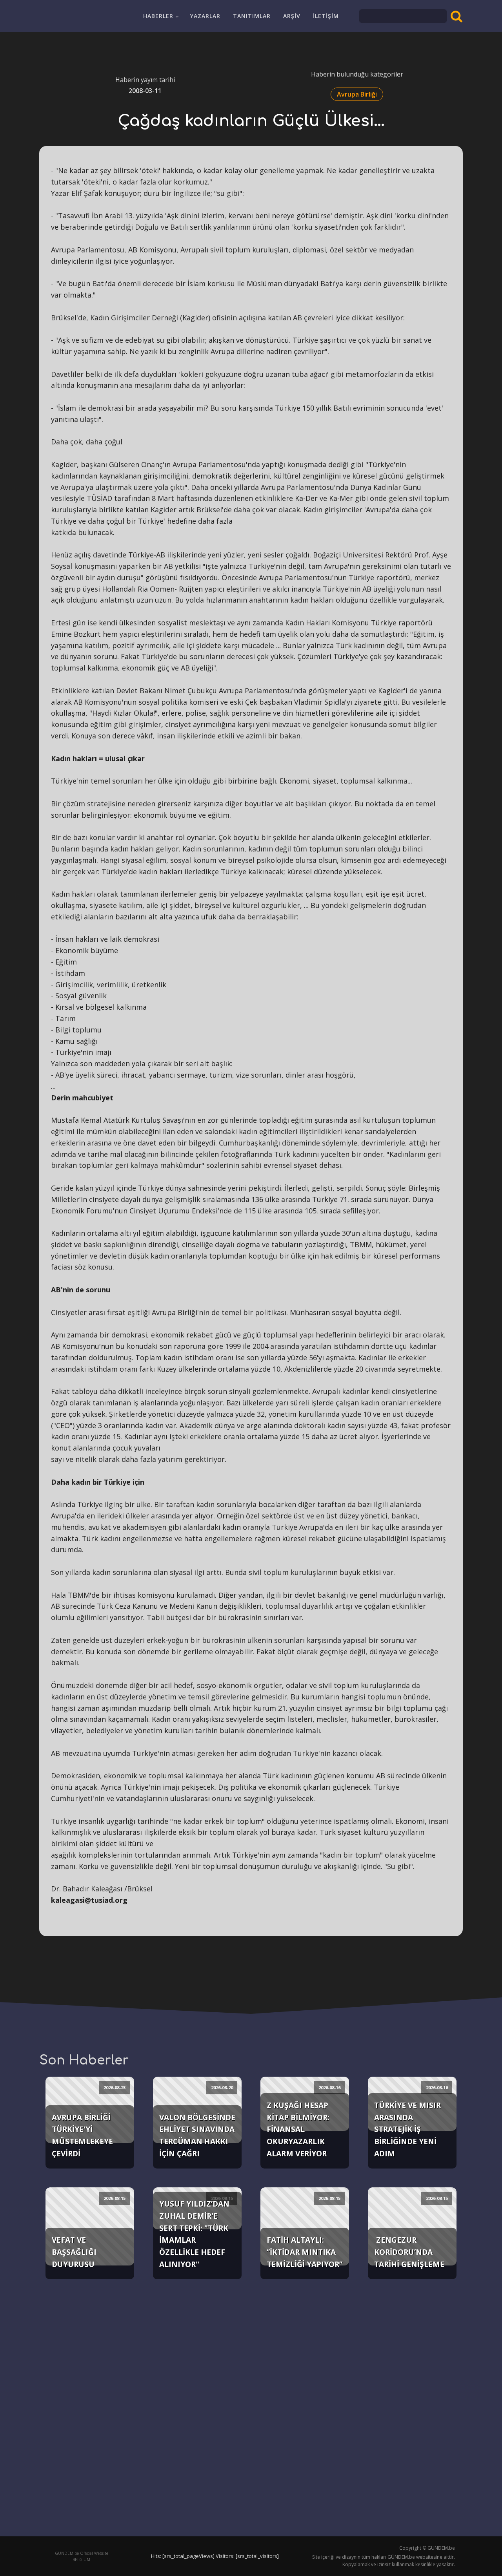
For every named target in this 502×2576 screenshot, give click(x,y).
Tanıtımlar (252, 16)
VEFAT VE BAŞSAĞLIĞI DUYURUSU (74, 2252)
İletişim (326, 16)
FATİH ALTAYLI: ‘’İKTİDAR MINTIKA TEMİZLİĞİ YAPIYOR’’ (305, 2252)
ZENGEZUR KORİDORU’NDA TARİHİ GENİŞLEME (409, 2252)
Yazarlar (205, 16)
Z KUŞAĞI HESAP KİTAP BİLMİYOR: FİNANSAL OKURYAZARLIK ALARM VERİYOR (298, 2129)
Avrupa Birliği (357, 94)
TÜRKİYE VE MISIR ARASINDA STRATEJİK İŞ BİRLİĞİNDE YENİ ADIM (407, 2129)
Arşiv (292, 16)
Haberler (158, 16)
